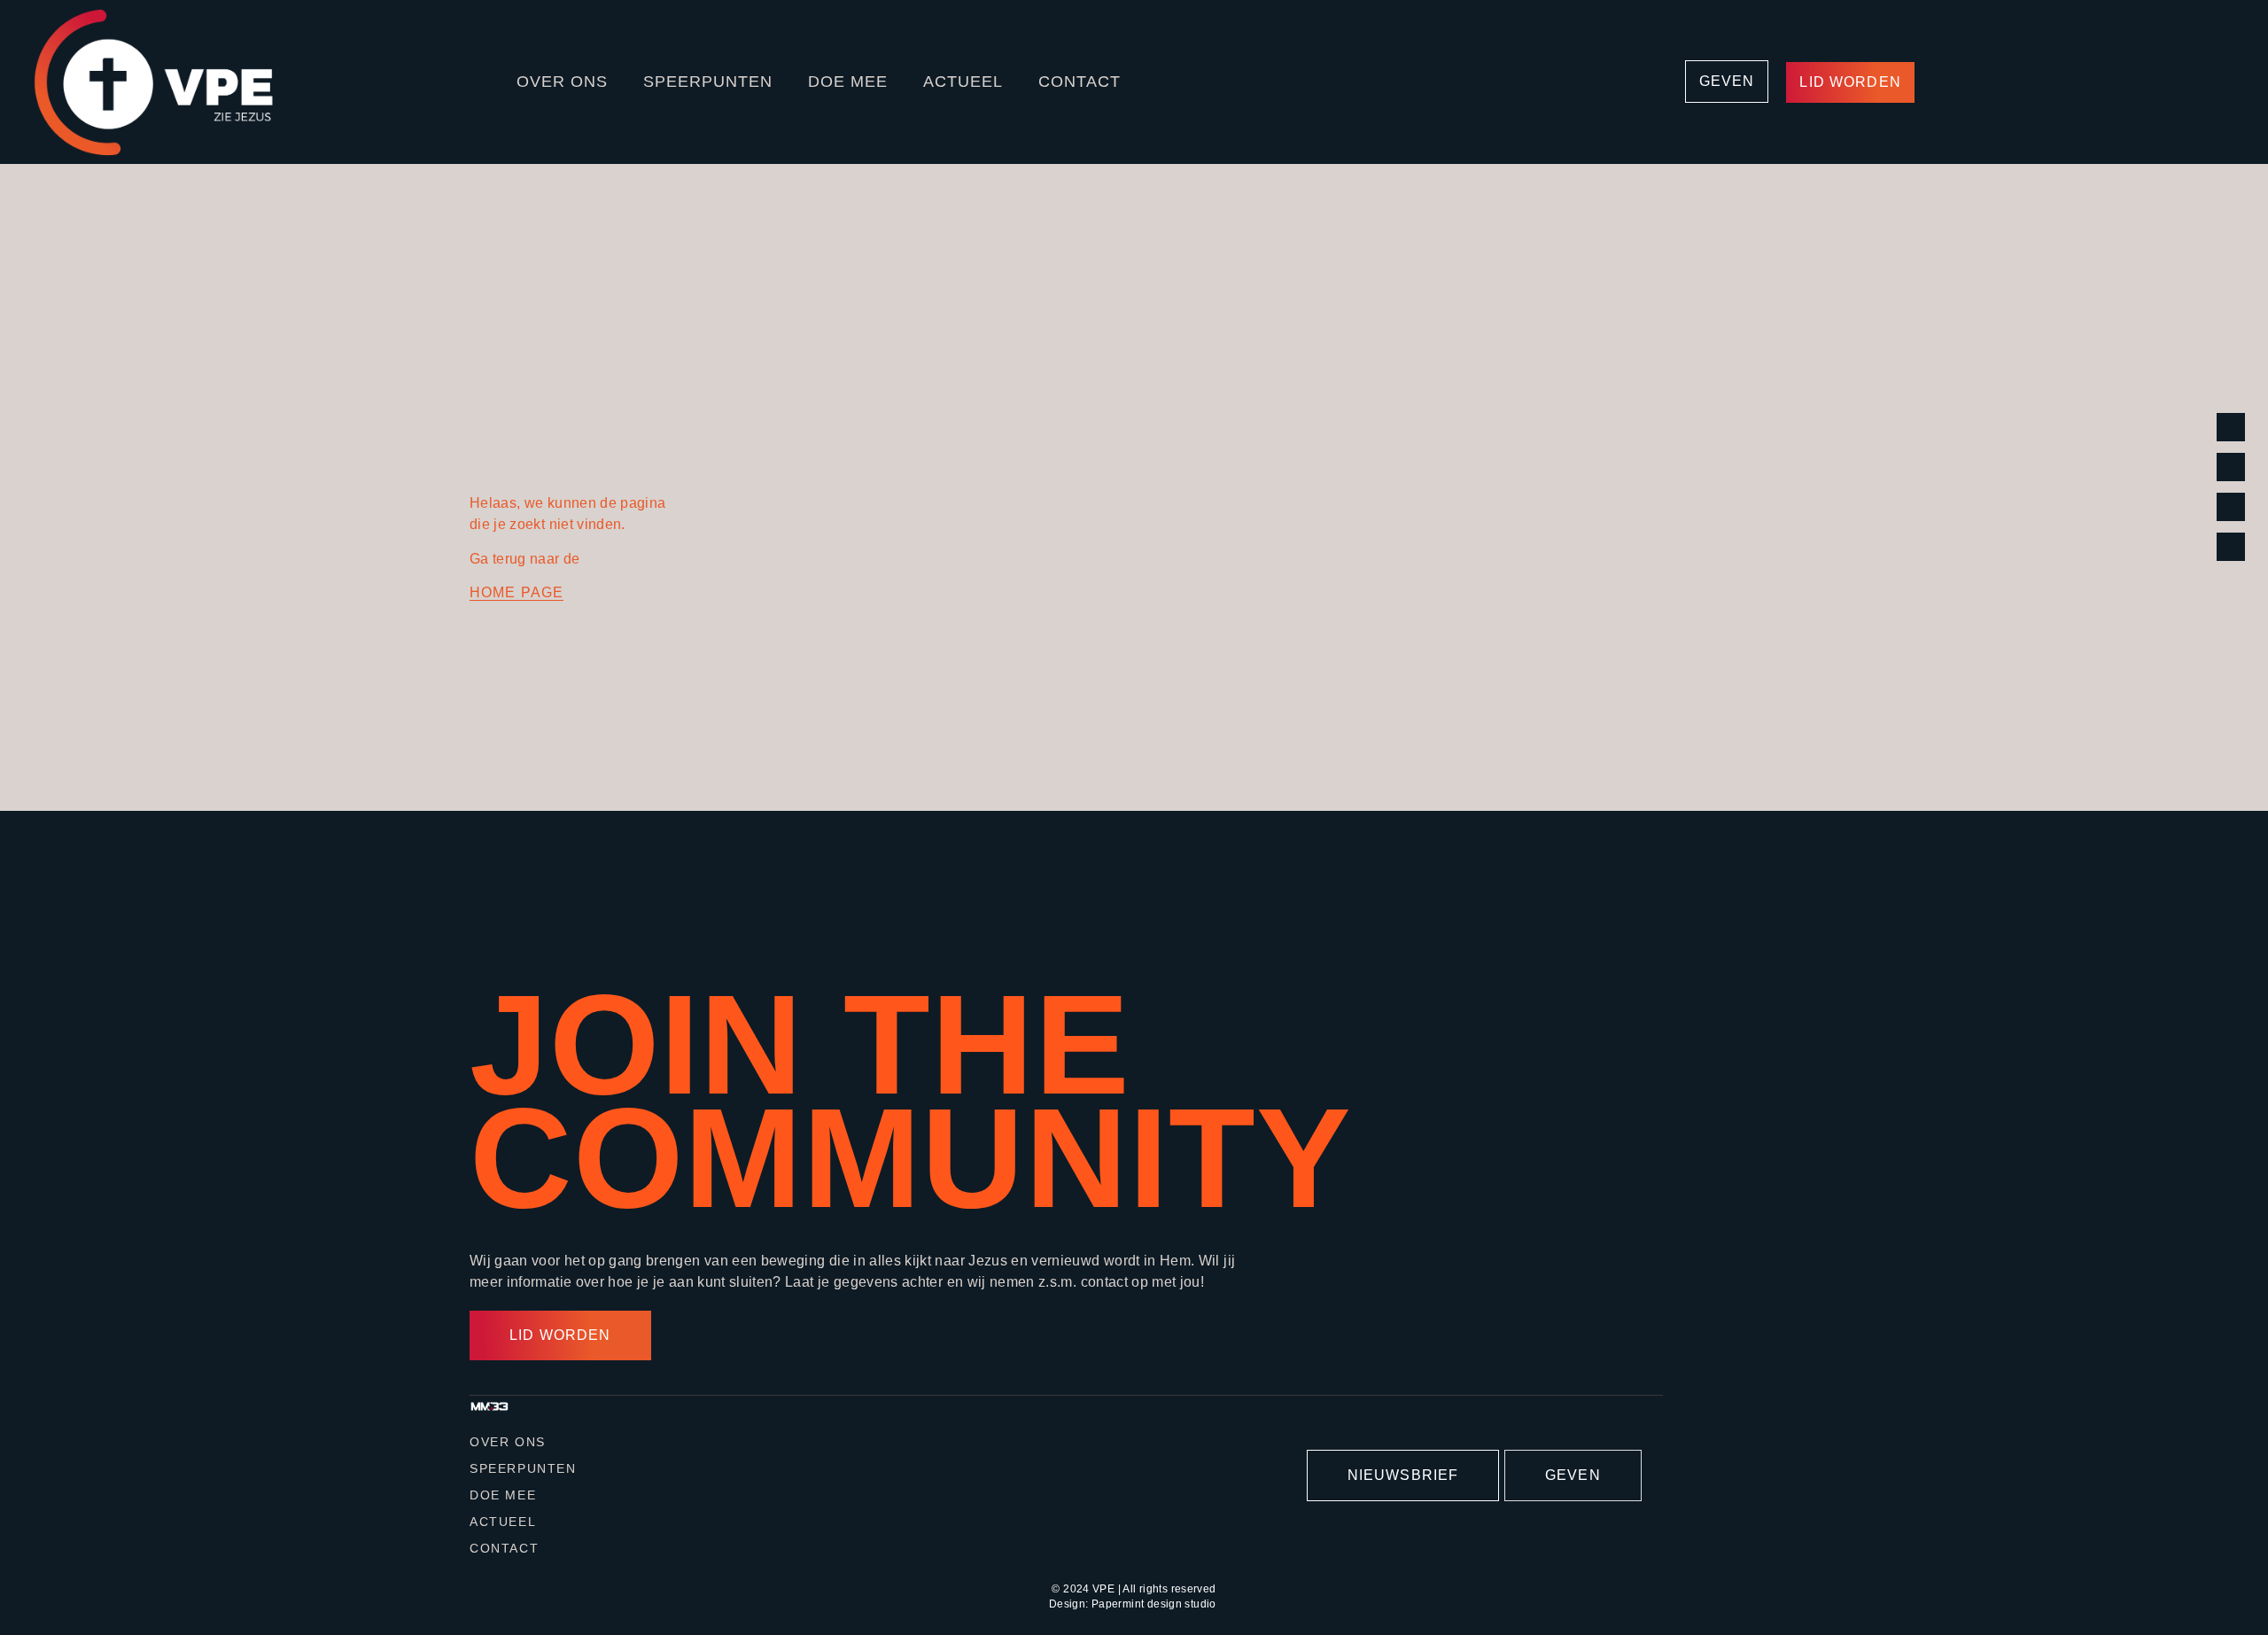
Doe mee (848, 82)
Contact (1080, 82)
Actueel (963, 82)
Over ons (562, 82)
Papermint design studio (1154, 1604)
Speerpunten (708, 82)
